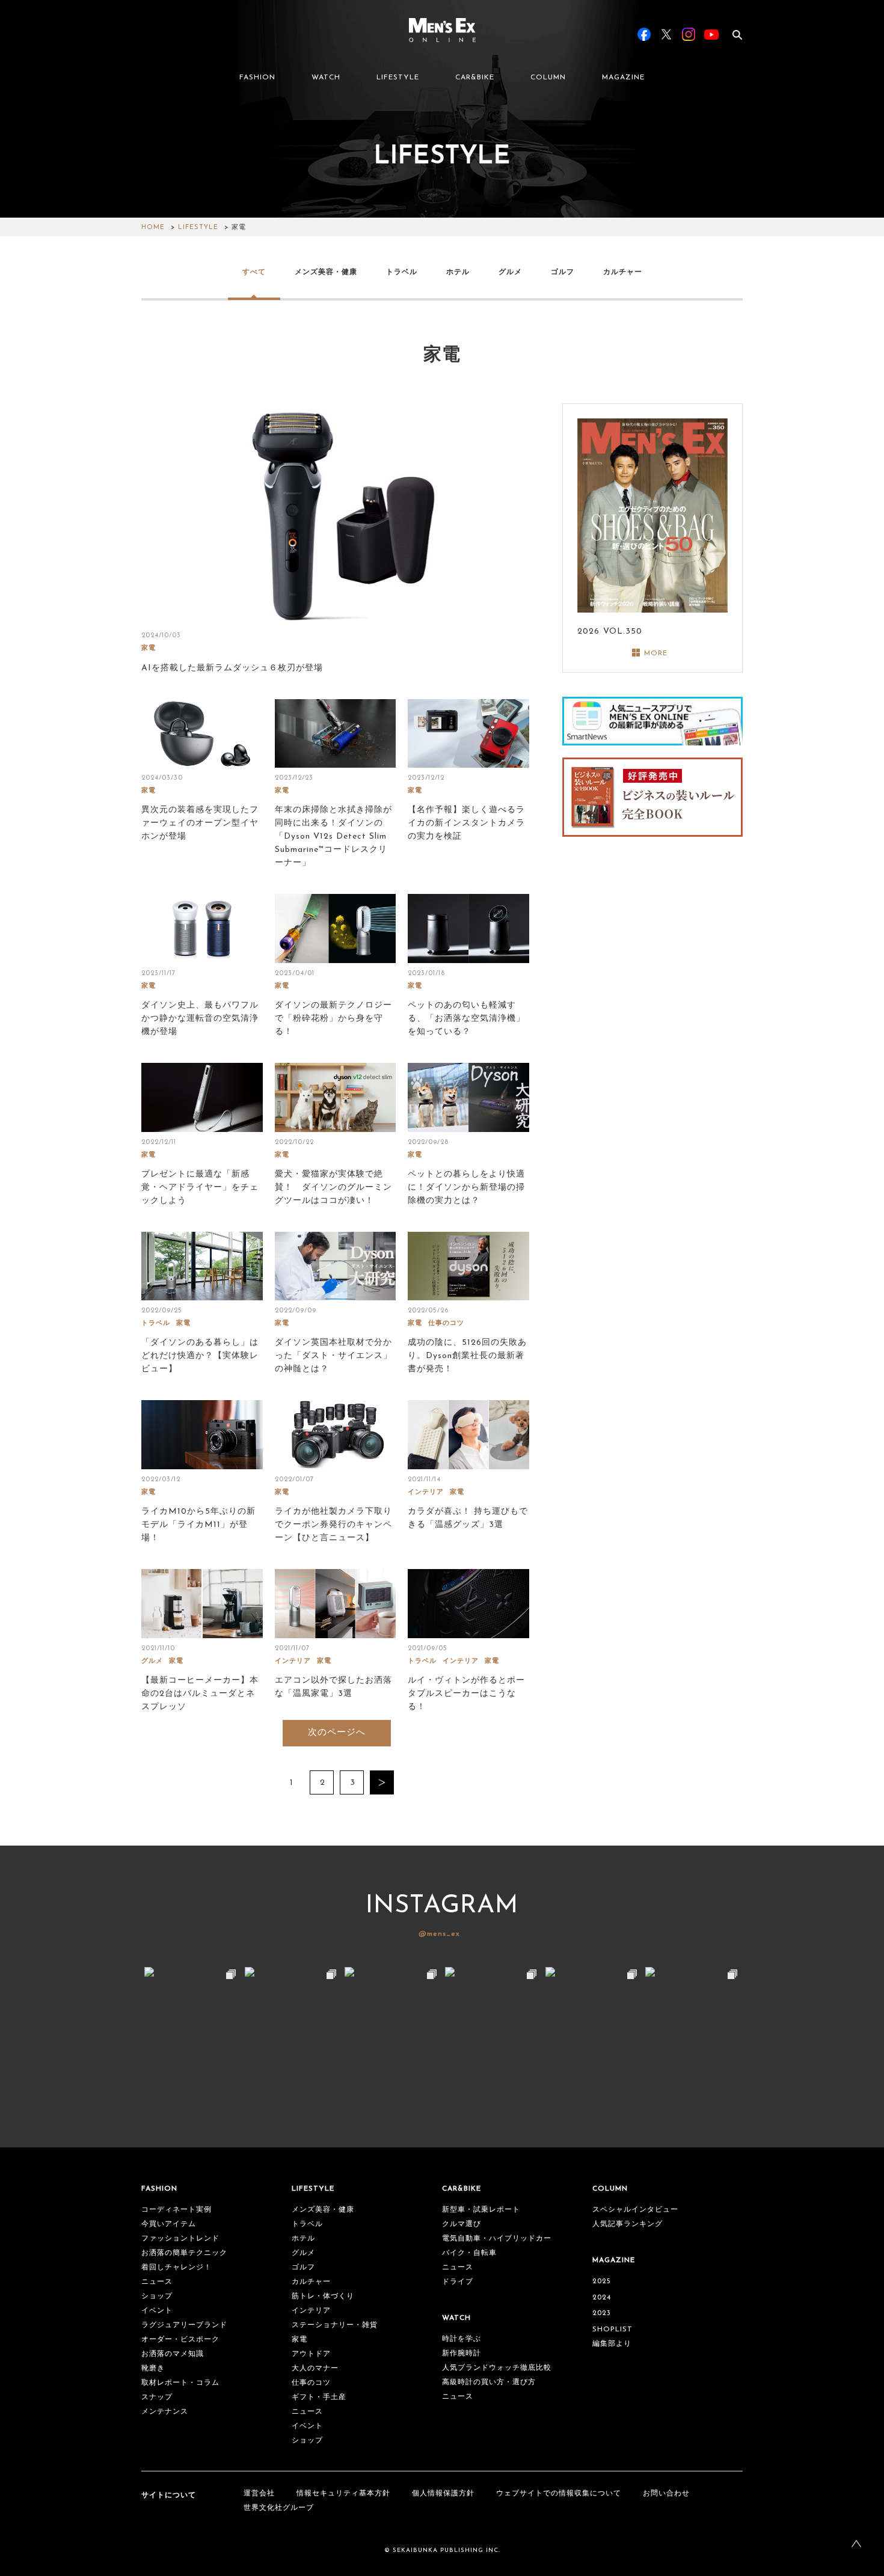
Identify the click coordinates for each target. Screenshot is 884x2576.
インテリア (426, 1492)
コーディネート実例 (176, 2210)
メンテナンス (165, 2412)
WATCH (326, 78)
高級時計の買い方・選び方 (489, 2382)
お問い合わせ (666, 2494)
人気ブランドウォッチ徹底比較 (497, 2368)
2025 (602, 2281)
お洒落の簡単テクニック (184, 2253)
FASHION (257, 78)
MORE (656, 653)
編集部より (612, 2344)
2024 (602, 2298)
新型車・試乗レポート (481, 2210)
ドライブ (458, 2282)
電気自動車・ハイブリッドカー (497, 2239)
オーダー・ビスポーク (180, 2340)
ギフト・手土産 (319, 2397)
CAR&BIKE (475, 78)
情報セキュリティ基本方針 (343, 2494)
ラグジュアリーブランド (184, 2325)
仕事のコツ (446, 1323)
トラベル (402, 272)
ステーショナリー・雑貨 (335, 2325)
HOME (153, 228)
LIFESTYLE (398, 78)
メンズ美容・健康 (326, 272)
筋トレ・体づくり (323, 2296)
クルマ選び (462, 2224)
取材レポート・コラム (180, 2383)
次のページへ (337, 1733)
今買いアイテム (169, 2224)
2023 (602, 2313)
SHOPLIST (612, 2330)
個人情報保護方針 (443, 2494)
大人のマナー (315, 2369)
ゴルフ (563, 272)
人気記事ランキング (628, 2224)
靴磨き (153, 2369)
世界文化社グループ (279, 2508)
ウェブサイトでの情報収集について (559, 2494)
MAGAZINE (623, 78)
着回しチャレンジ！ (176, 2268)
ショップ (157, 2296)
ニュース (157, 2282)
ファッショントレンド (180, 2239)
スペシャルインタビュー (635, 2210)
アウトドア (311, 2354)
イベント (157, 2311)
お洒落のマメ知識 (173, 2354)
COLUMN (548, 78)
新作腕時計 (462, 2354)
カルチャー (623, 272)
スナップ (157, 2397)
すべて (254, 272)
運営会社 (259, 2494)
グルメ (510, 272)
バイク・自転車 (469, 2253)
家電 (149, 648)
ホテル (458, 272)
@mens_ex (439, 1934)
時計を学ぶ (462, 2339)
